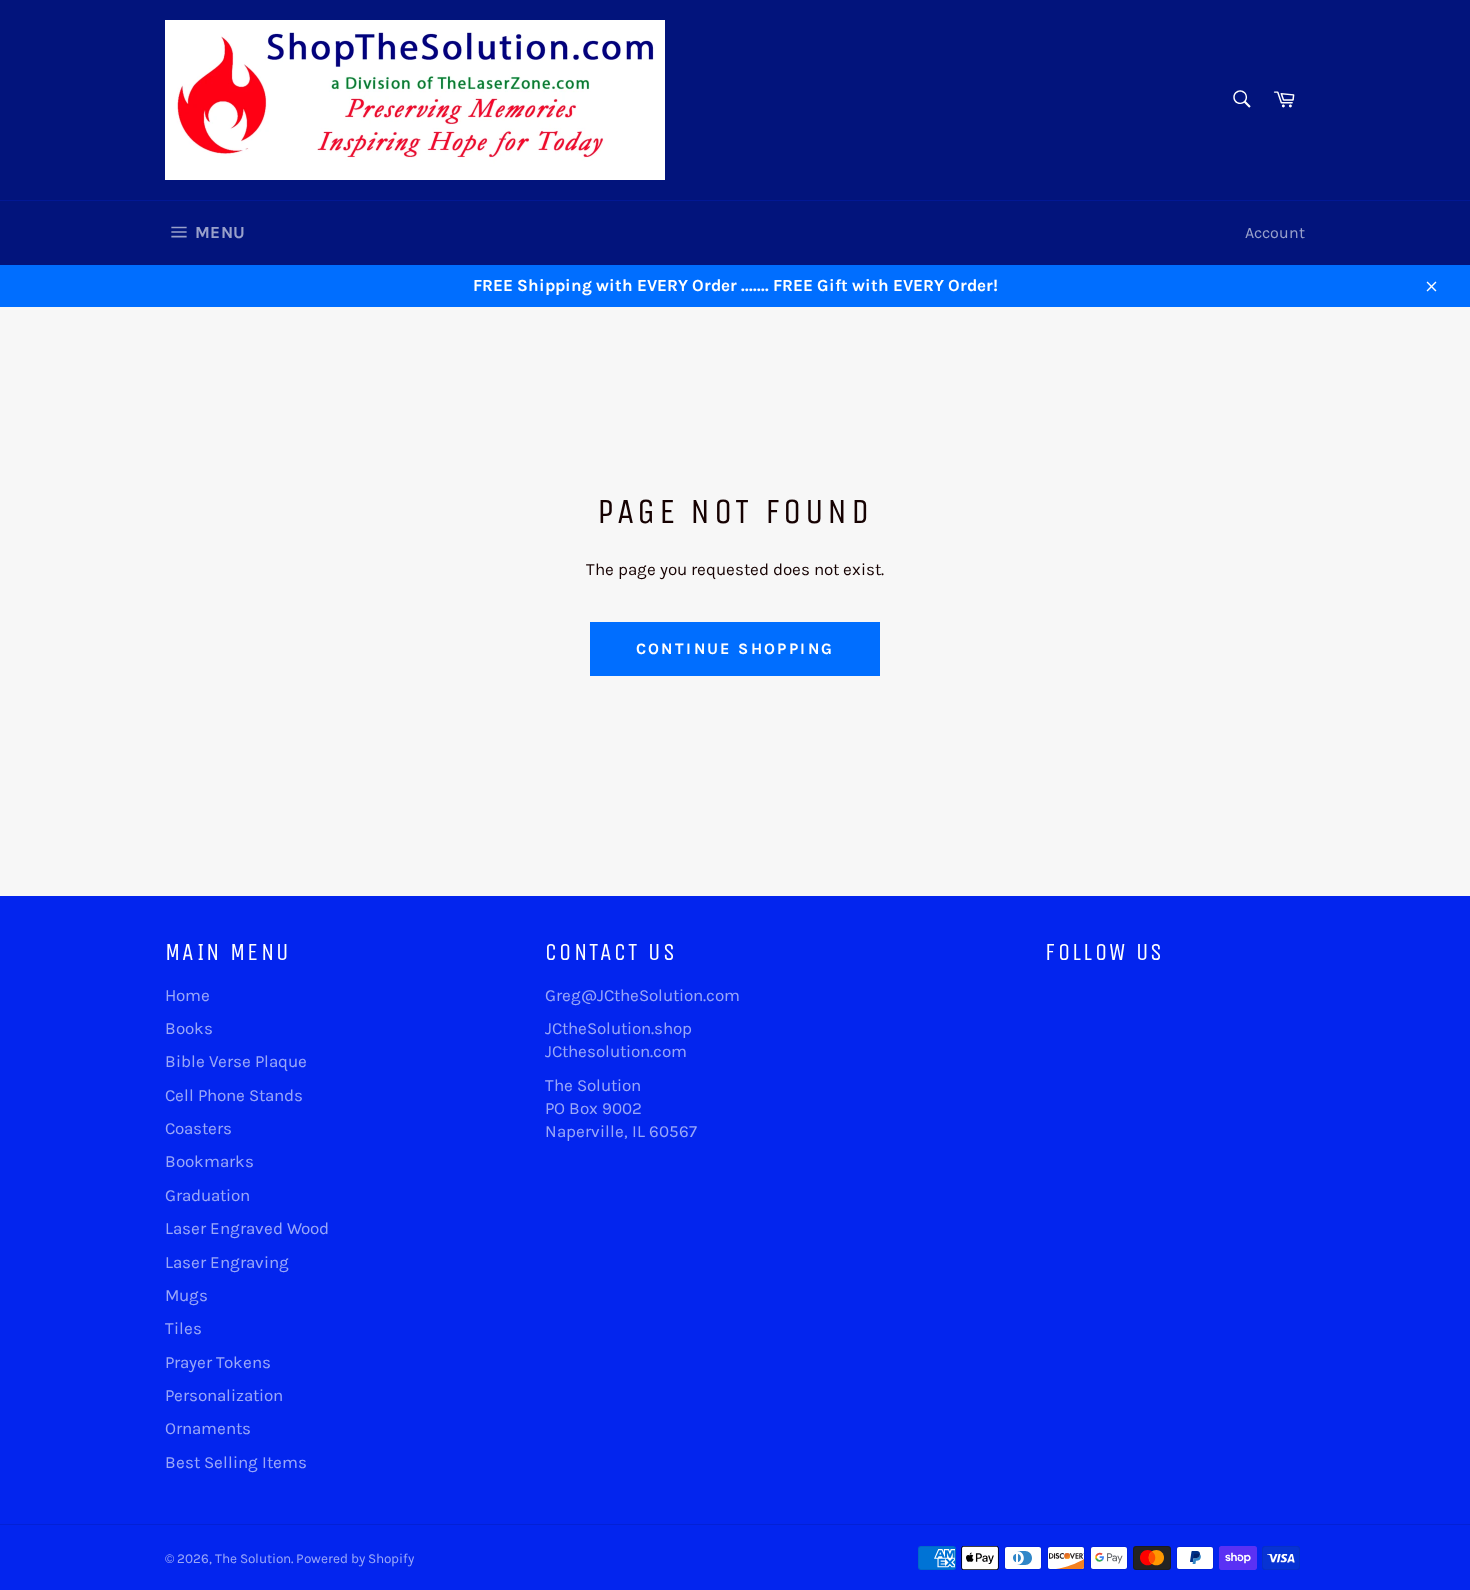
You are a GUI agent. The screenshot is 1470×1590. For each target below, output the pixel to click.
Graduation (207, 1195)
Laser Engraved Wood (247, 1228)
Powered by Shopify (355, 1558)
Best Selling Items (236, 1462)
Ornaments (208, 1428)
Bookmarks (209, 1161)
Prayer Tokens (218, 1362)
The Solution (253, 1558)
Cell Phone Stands (234, 1095)
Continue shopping (735, 648)
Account (1275, 232)
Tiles (183, 1328)
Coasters (198, 1128)
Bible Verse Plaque (236, 1061)
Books (189, 1028)
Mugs (186, 1295)
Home (187, 995)
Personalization (224, 1395)
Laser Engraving (227, 1262)
